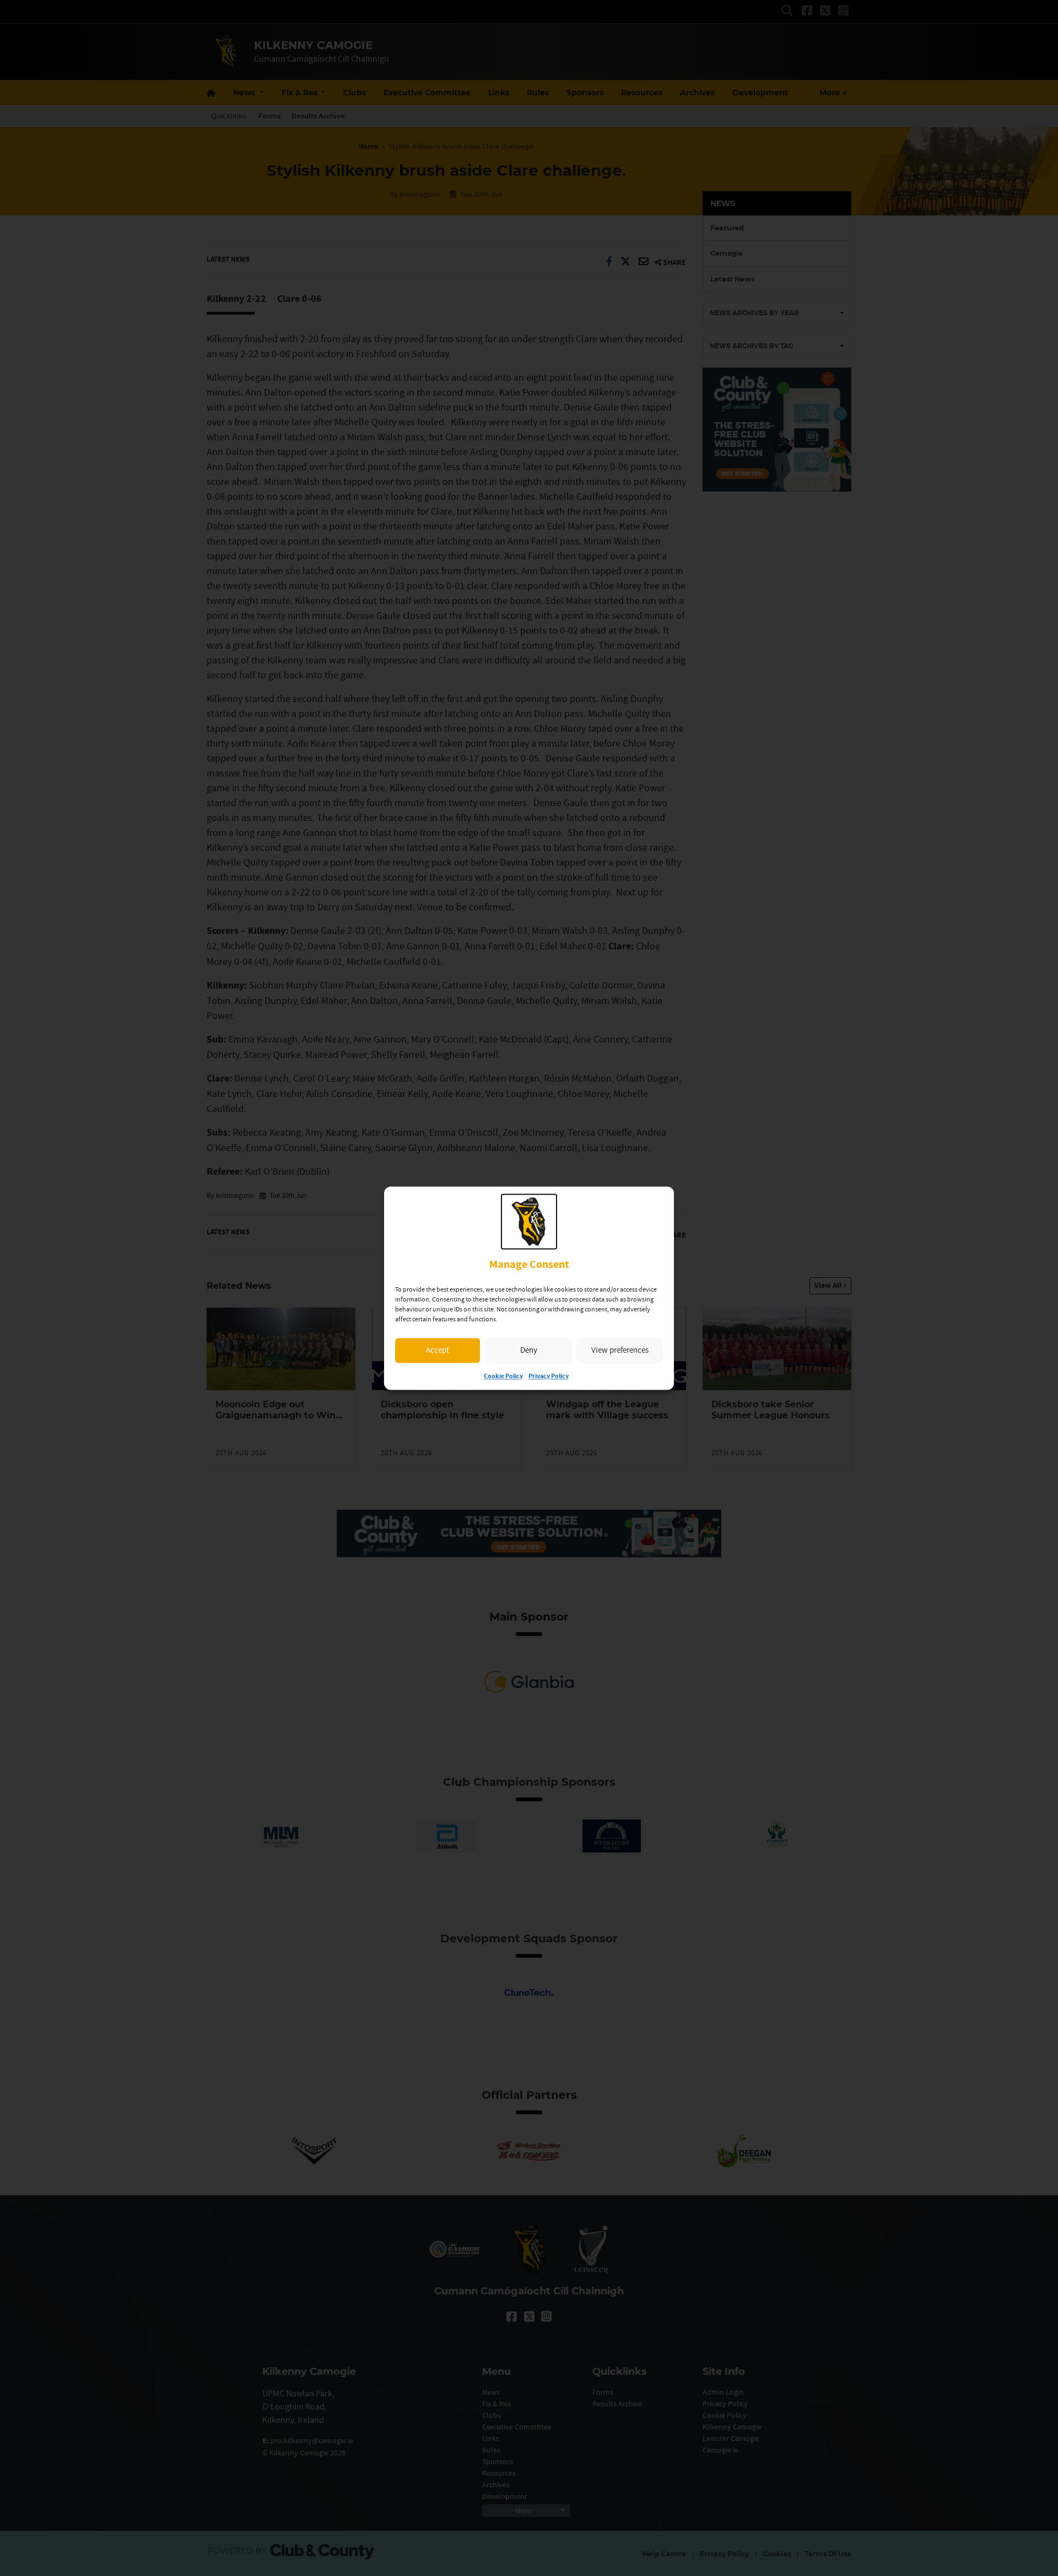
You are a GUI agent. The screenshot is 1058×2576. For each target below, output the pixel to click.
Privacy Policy (549, 1376)
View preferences (620, 1350)
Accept (438, 1350)
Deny (529, 1350)
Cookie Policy (503, 1376)
